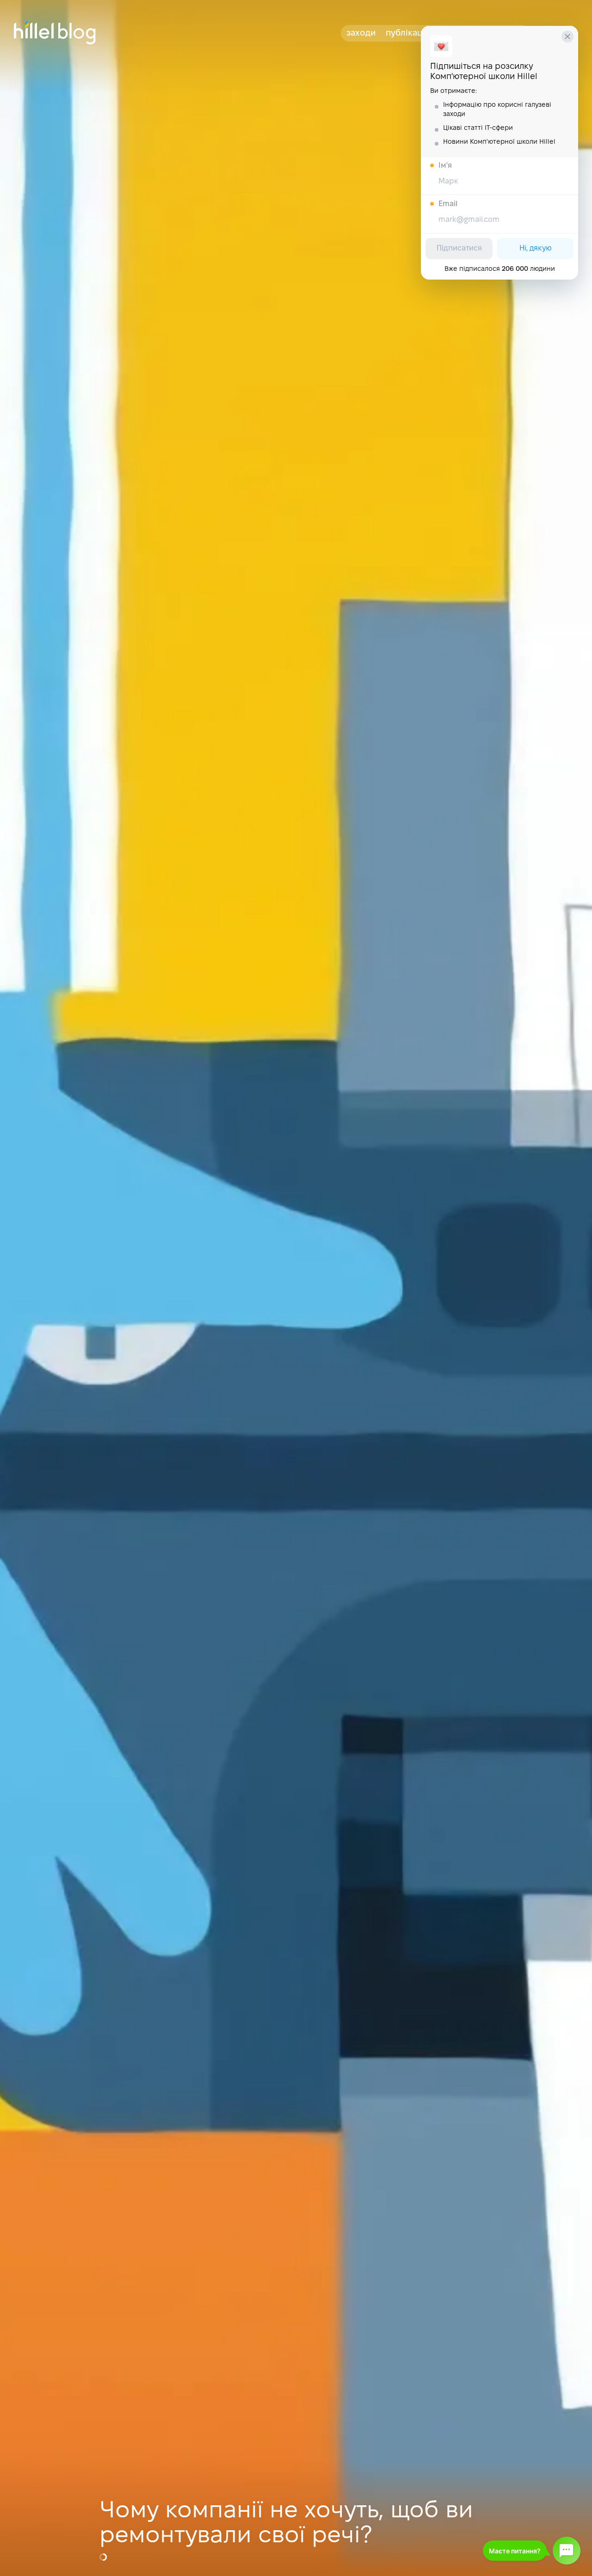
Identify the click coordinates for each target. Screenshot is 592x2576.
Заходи (361, 34)
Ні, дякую (536, 248)
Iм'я (445, 166)
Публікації (406, 34)
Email (448, 204)
